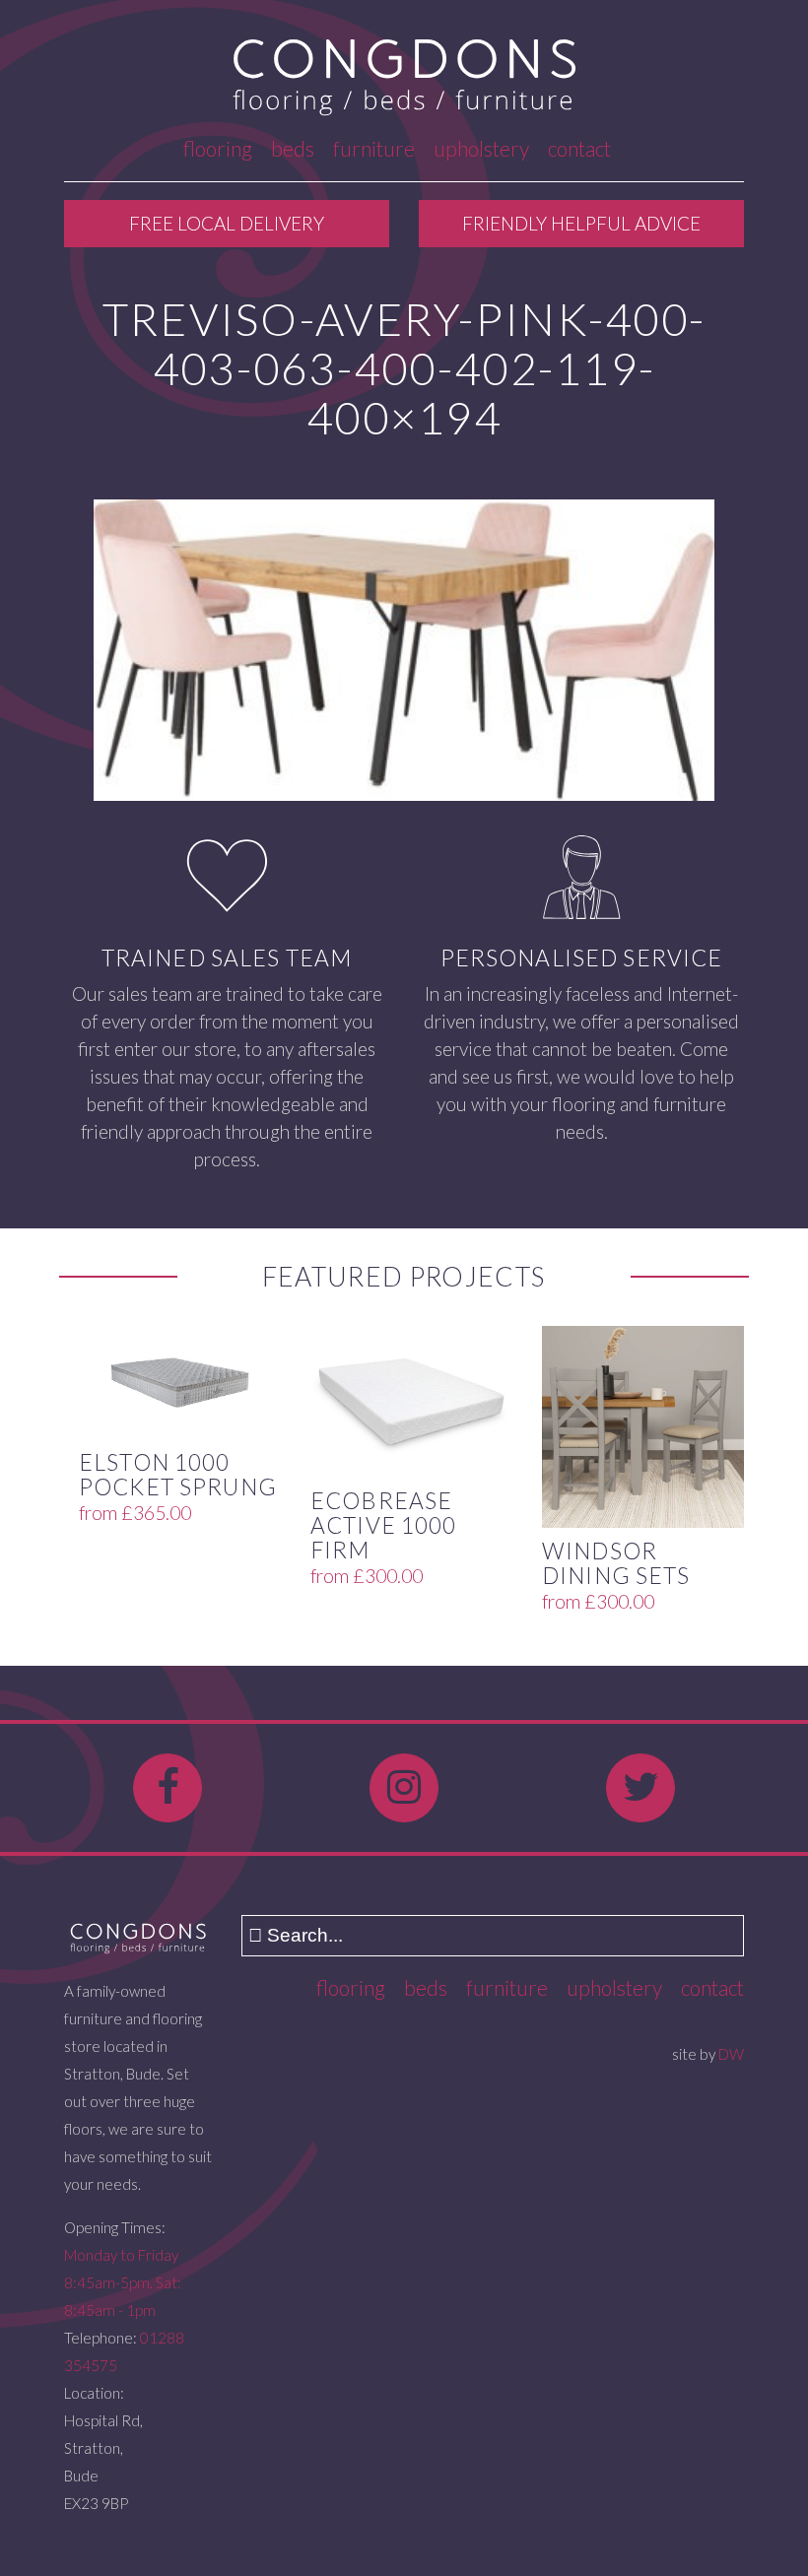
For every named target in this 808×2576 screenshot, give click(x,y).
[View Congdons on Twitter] (640, 1788)
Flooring (218, 148)
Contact (579, 148)
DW (731, 2054)
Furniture (374, 148)
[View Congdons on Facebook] (168, 1788)
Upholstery (481, 148)
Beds (293, 148)
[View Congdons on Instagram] (404, 1788)
